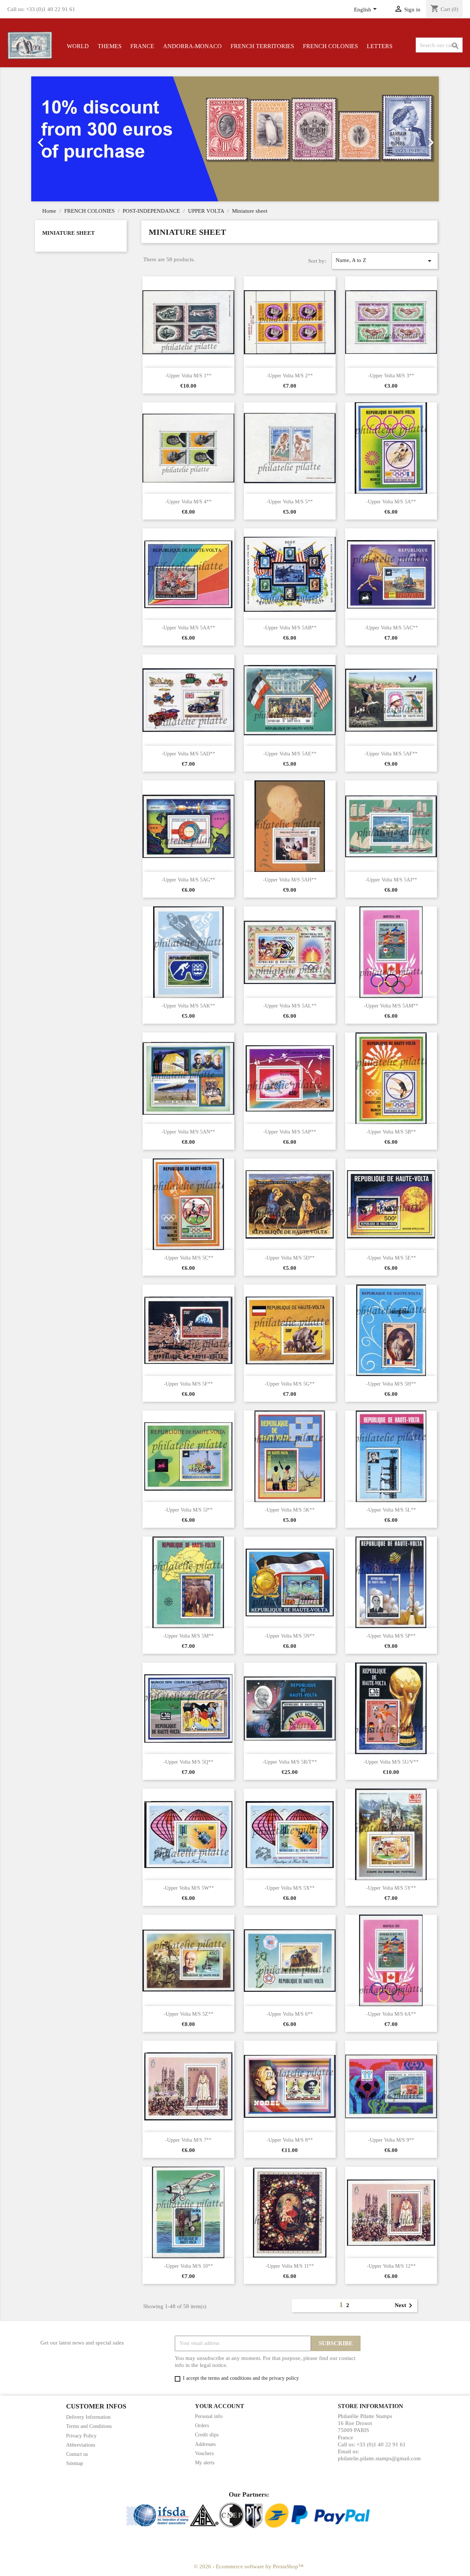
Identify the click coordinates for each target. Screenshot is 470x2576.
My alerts (205, 2463)
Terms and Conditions (89, 2426)
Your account (220, 2406)
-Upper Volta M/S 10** (189, 2266)
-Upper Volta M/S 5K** (290, 1510)
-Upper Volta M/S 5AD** (188, 754)
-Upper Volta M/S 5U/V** (391, 1762)
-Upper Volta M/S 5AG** (188, 880)
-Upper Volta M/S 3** (391, 376)
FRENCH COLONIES (330, 46)
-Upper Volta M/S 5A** (391, 502)
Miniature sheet (68, 233)
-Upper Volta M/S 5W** (189, 1888)
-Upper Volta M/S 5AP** (290, 1132)
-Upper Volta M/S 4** (188, 502)
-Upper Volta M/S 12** (391, 2266)
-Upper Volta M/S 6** (290, 2014)
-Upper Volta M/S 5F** (188, 1384)
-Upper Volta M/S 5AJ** (391, 880)
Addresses (205, 2444)
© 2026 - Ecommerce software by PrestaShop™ (249, 2566)
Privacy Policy (81, 2436)
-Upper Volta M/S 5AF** (391, 754)
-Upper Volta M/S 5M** (188, 1636)
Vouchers (204, 2453)
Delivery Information (88, 2417)
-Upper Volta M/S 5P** (391, 1636)
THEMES (110, 46)
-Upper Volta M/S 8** (290, 2140)
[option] (235, 139)
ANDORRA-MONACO (192, 46)
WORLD (78, 46)
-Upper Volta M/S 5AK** (188, 1006)
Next (405, 2306)
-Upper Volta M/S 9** (391, 2140)
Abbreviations (81, 2445)
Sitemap (75, 2463)
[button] (62, 139)
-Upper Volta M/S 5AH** (290, 880)
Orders (202, 2426)
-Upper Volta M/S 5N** (290, 1636)
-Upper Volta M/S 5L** (391, 1510)
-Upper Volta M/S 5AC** (391, 628)
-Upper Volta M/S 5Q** (188, 1762)
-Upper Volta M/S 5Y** (391, 1888)
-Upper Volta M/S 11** (290, 2266)
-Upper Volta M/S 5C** (189, 1258)
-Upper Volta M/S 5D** (290, 1258)
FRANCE (142, 46)
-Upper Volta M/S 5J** (189, 1510)
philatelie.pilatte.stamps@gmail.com (379, 2458)
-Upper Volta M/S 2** (290, 376)
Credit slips (207, 2435)
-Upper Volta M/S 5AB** (290, 628)
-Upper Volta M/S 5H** (391, 1384)
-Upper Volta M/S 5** (290, 502)
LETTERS (380, 46)
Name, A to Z (385, 261)
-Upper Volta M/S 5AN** (188, 1132)
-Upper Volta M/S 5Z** (189, 2014)
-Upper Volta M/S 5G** (290, 1384)
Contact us (77, 2454)
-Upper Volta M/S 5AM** (391, 1006)
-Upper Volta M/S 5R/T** (290, 1762)
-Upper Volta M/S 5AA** (188, 628)
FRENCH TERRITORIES (262, 46)
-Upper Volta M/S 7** (188, 2140)
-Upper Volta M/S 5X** (290, 1888)
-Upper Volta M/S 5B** (391, 1132)
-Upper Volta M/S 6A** (391, 2014)
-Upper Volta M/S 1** (188, 376)
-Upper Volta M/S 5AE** (290, 754)
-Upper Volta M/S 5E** (391, 1258)
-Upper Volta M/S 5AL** (290, 1006)
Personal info (209, 2416)
